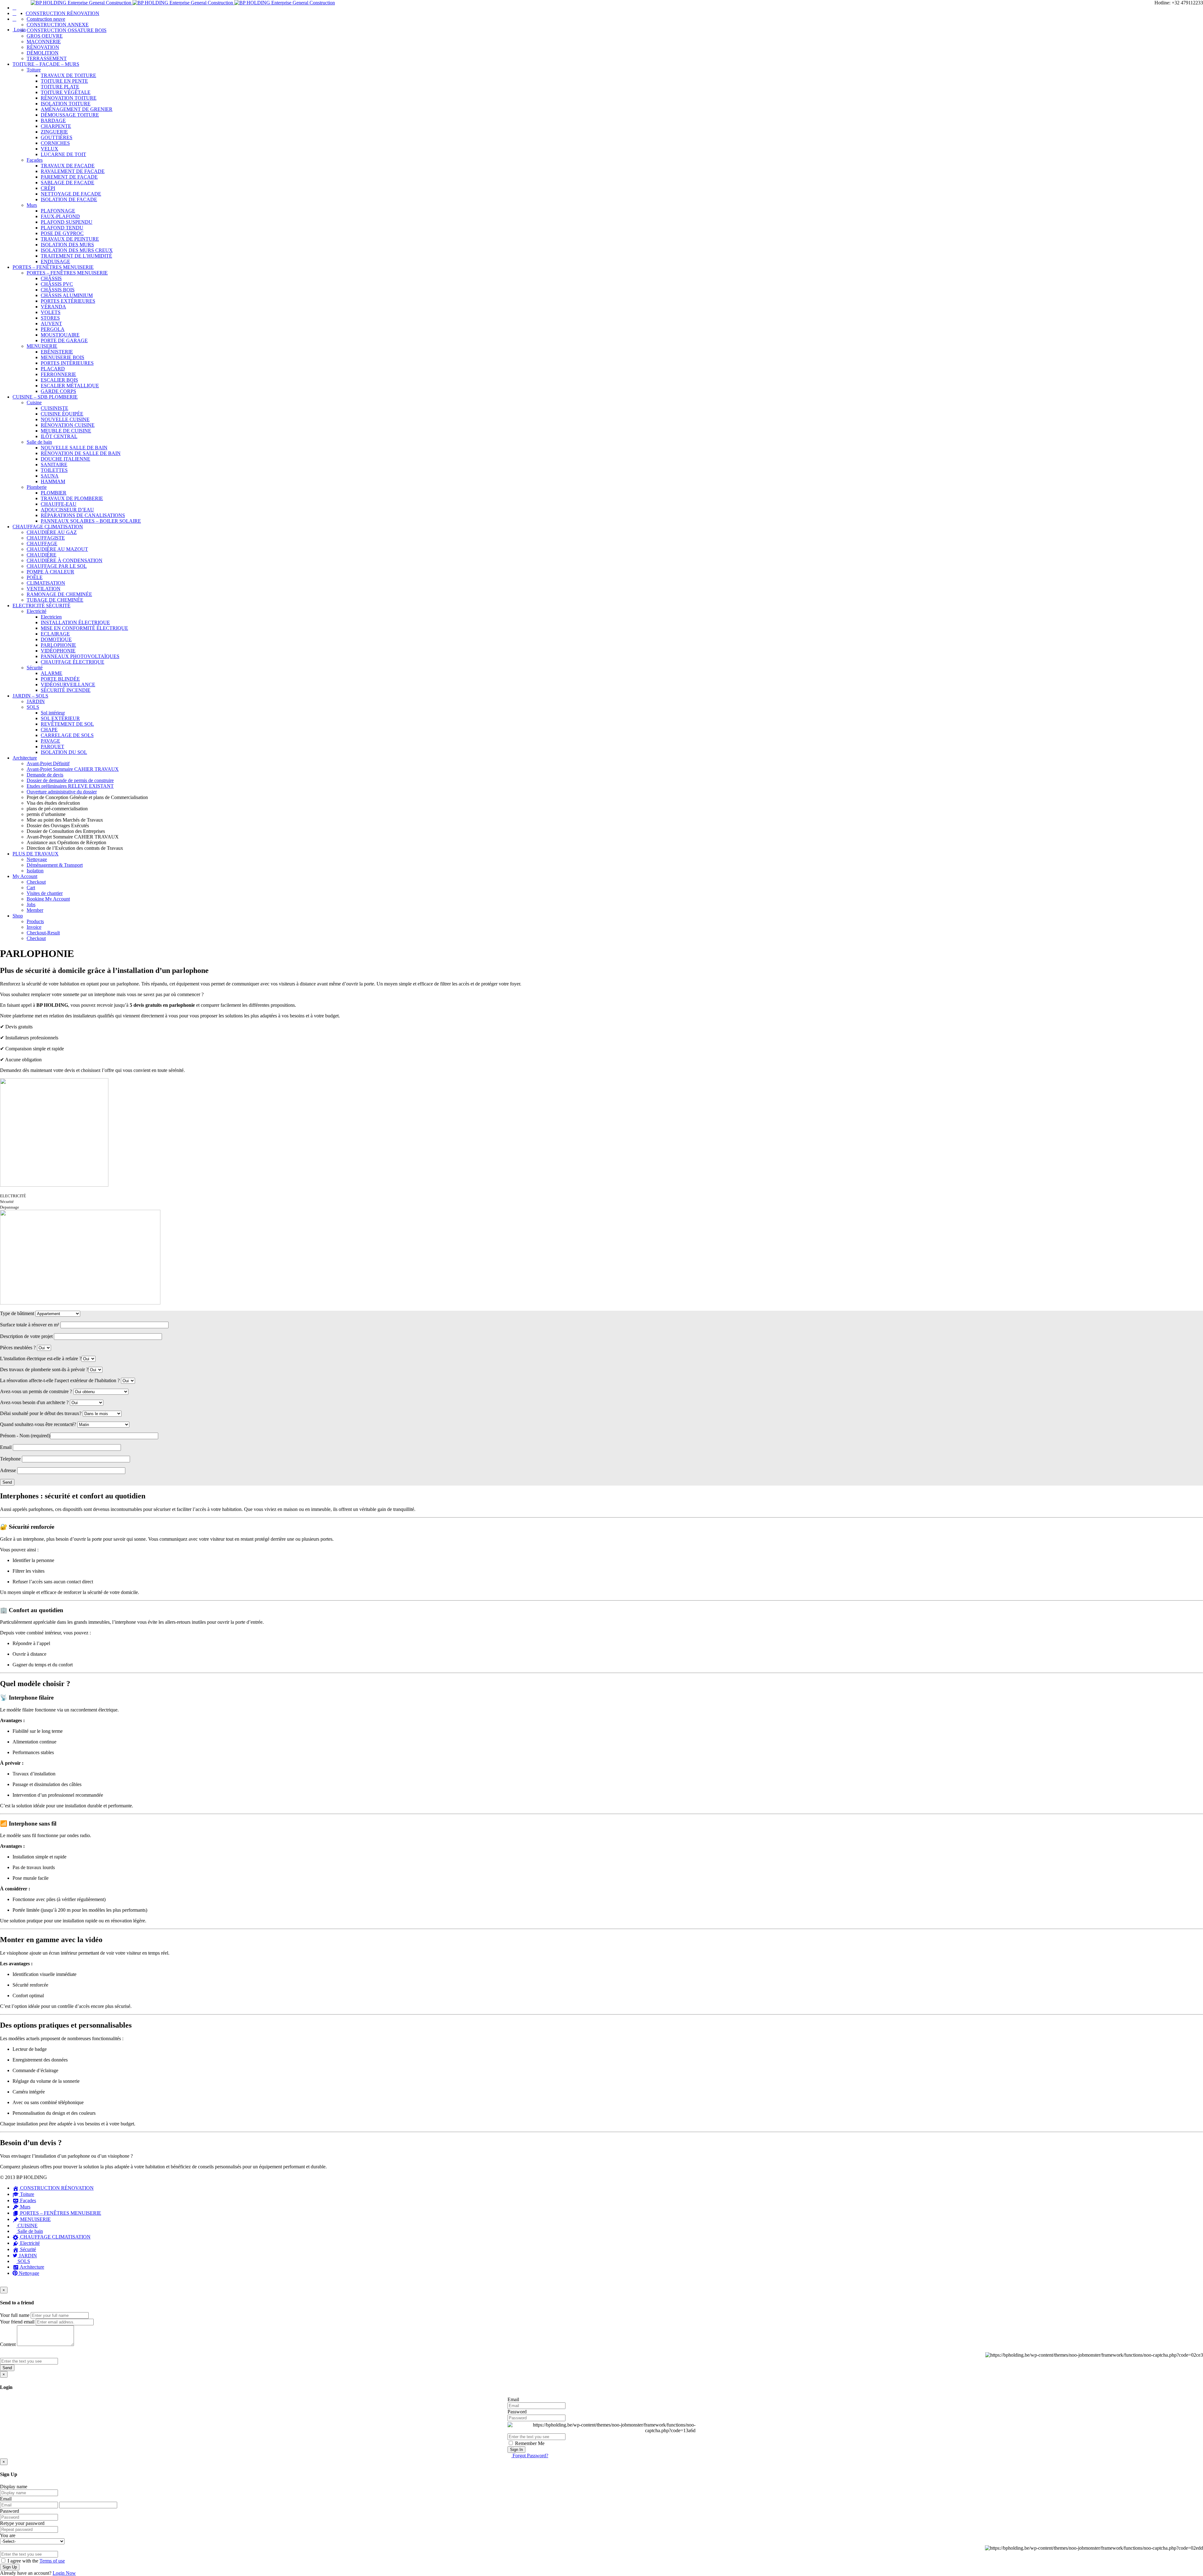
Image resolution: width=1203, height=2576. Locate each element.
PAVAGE (50, 741)
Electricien (51, 617)
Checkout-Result (43, 933)
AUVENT (51, 324)
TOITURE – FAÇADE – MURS (46, 64)
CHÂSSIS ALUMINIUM (67, 295)
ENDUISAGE (55, 261)
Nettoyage (37, 859)
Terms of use (52, 2561)
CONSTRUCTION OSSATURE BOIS (67, 30)
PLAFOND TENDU (62, 228)
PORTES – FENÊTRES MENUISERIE (53, 267)
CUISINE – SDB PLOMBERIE (45, 397)
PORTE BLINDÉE (60, 679)
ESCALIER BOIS (59, 380)
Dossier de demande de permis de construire (70, 780)
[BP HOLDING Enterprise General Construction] (183, 3)
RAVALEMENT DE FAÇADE (73, 171)
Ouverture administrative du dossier (62, 792)
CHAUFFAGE (42, 543)
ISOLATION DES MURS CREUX (77, 250)
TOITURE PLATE (60, 87)
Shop (18, 916)
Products (35, 921)
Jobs (31, 904)
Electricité (36, 611)
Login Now (64, 2573)
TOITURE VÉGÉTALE (66, 92)
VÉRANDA (53, 307)
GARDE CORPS (58, 391)
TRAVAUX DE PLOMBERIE (72, 498)
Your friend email (17, 2322)
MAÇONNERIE (44, 42)
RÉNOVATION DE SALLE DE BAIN (81, 453)
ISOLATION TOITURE (66, 104)
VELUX (49, 149)
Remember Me (529, 2443)
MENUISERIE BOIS (62, 357)
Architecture (25, 758)
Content (8, 2344)
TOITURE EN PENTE (64, 81)
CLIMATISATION (46, 583)
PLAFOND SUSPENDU (67, 222)
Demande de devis (45, 775)
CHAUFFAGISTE (46, 538)
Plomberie (37, 487)
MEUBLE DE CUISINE (66, 431)
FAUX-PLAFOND (60, 216)
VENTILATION (44, 589)
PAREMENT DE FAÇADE (69, 177)
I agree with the (36, 2561)
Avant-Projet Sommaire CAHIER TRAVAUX (73, 769)
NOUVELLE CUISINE (65, 419)
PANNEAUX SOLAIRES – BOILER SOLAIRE (91, 521)
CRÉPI (48, 188)
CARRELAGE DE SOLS (67, 735)
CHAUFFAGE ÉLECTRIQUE (73, 662)
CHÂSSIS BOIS (58, 290)
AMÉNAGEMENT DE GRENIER (77, 109)
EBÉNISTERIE (57, 352)
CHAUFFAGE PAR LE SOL (57, 566)
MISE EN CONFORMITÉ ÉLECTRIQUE (84, 628)
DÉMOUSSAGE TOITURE (70, 115)
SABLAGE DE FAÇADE (68, 183)
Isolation (35, 871)
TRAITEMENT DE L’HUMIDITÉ (76, 256)
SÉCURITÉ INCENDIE (66, 690)
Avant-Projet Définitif (48, 763)
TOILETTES (54, 470)
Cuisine (34, 402)
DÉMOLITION (43, 53)
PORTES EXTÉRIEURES (68, 301)
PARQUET (52, 747)
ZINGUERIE (54, 132)
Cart (31, 888)
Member (35, 910)
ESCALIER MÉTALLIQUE (70, 386)
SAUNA (50, 476)
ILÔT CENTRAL (59, 436)
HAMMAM (53, 481)
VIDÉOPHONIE (58, 651)
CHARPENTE (56, 126)
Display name (14, 2487)
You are (8, 2535)
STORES (50, 318)
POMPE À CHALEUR (50, 572)
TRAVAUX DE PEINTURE (70, 239)
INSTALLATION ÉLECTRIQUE (75, 622)
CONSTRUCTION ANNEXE (58, 25)
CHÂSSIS (51, 278)
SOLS (33, 707)
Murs (32, 205)
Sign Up (10, 2567)
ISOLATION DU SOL (64, 752)
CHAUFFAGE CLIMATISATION (48, 527)
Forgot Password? (530, 2456)
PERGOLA (53, 329)
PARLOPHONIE (58, 645)
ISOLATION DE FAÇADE (69, 199)
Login (19, 30)
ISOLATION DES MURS (67, 245)
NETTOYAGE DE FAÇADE (71, 194)
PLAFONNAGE (58, 211)
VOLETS (51, 312)
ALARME (52, 673)
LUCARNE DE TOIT (63, 154)
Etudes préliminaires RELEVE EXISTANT (70, 786)
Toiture (34, 70)
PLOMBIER (54, 493)
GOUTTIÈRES (57, 137)
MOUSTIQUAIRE (60, 335)
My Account (25, 876)
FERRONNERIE (58, 374)
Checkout (36, 882)
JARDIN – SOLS (30, 696)
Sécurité (35, 668)
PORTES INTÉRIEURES (67, 363)
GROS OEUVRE (45, 36)
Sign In (516, 2450)
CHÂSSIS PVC (57, 284)
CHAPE (49, 730)
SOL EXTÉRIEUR (60, 718)
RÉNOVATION (43, 47)
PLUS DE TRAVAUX (36, 854)
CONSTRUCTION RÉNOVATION (62, 13)
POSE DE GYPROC (62, 233)
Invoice (34, 927)
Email (513, 2399)
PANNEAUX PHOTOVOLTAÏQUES (80, 656)
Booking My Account (48, 899)
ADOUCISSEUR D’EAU (67, 510)
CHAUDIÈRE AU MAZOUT (57, 549)
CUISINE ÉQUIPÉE (62, 414)
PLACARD (53, 369)
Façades (35, 160)
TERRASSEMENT (47, 58)
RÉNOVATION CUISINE (68, 425)
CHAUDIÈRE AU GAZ (52, 532)
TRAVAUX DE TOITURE (68, 75)
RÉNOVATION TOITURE (69, 98)
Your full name (15, 2315)
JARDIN (36, 701)
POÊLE (35, 577)
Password (517, 2412)
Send (7, 2368)
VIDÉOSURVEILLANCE (68, 684)
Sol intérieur (53, 713)
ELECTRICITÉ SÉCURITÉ (42, 606)
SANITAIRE (54, 465)
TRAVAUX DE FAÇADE (68, 166)
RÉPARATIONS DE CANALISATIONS (83, 515)
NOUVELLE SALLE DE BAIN (74, 448)
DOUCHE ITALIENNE (65, 459)
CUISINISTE (55, 408)
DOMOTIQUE (56, 639)
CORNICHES (55, 143)
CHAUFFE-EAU (59, 504)
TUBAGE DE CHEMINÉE (55, 600)
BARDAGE (53, 120)
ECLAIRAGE (55, 634)
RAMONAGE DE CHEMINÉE (59, 594)
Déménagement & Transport (55, 865)
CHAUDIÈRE (42, 555)
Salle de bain (39, 442)
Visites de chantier (45, 893)
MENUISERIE (42, 346)
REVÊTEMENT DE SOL (67, 724)
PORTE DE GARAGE (64, 340)
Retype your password (22, 2523)
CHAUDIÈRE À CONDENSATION (65, 560)
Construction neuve (46, 19)
